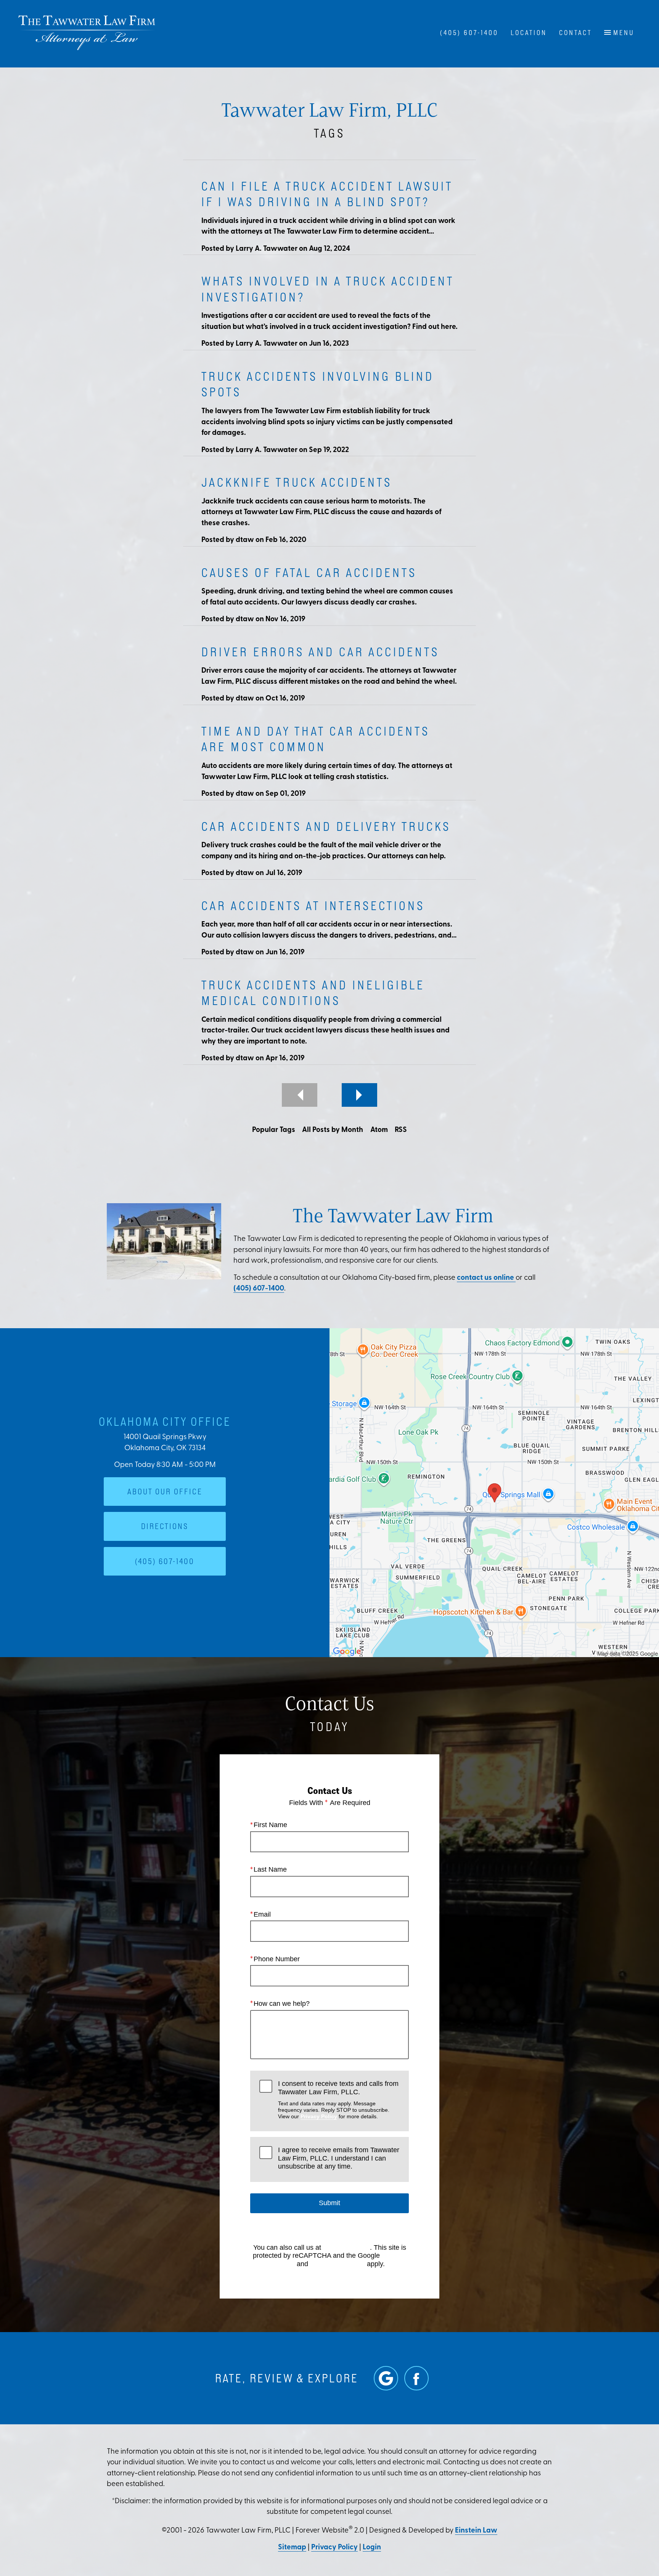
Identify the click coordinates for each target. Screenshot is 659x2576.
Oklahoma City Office (165, 1421)
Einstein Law (476, 2531)
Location (529, 33)
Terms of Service (338, 2264)
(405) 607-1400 (259, 1289)
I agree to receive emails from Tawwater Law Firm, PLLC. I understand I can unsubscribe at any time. (339, 2158)
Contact (575, 33)
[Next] (359, 1095)
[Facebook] (416, 2378)
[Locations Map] (494, 1493)
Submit (329, 2203)
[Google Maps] (386, 2378)
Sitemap (292, 2548)
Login (372, 2548)
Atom (379, 1130)
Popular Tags (274, 1130)
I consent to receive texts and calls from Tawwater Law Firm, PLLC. (338, 2100)
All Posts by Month (333, 1130)
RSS (401, 1130)
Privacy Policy (319, 2116)
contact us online (486, 1278)
